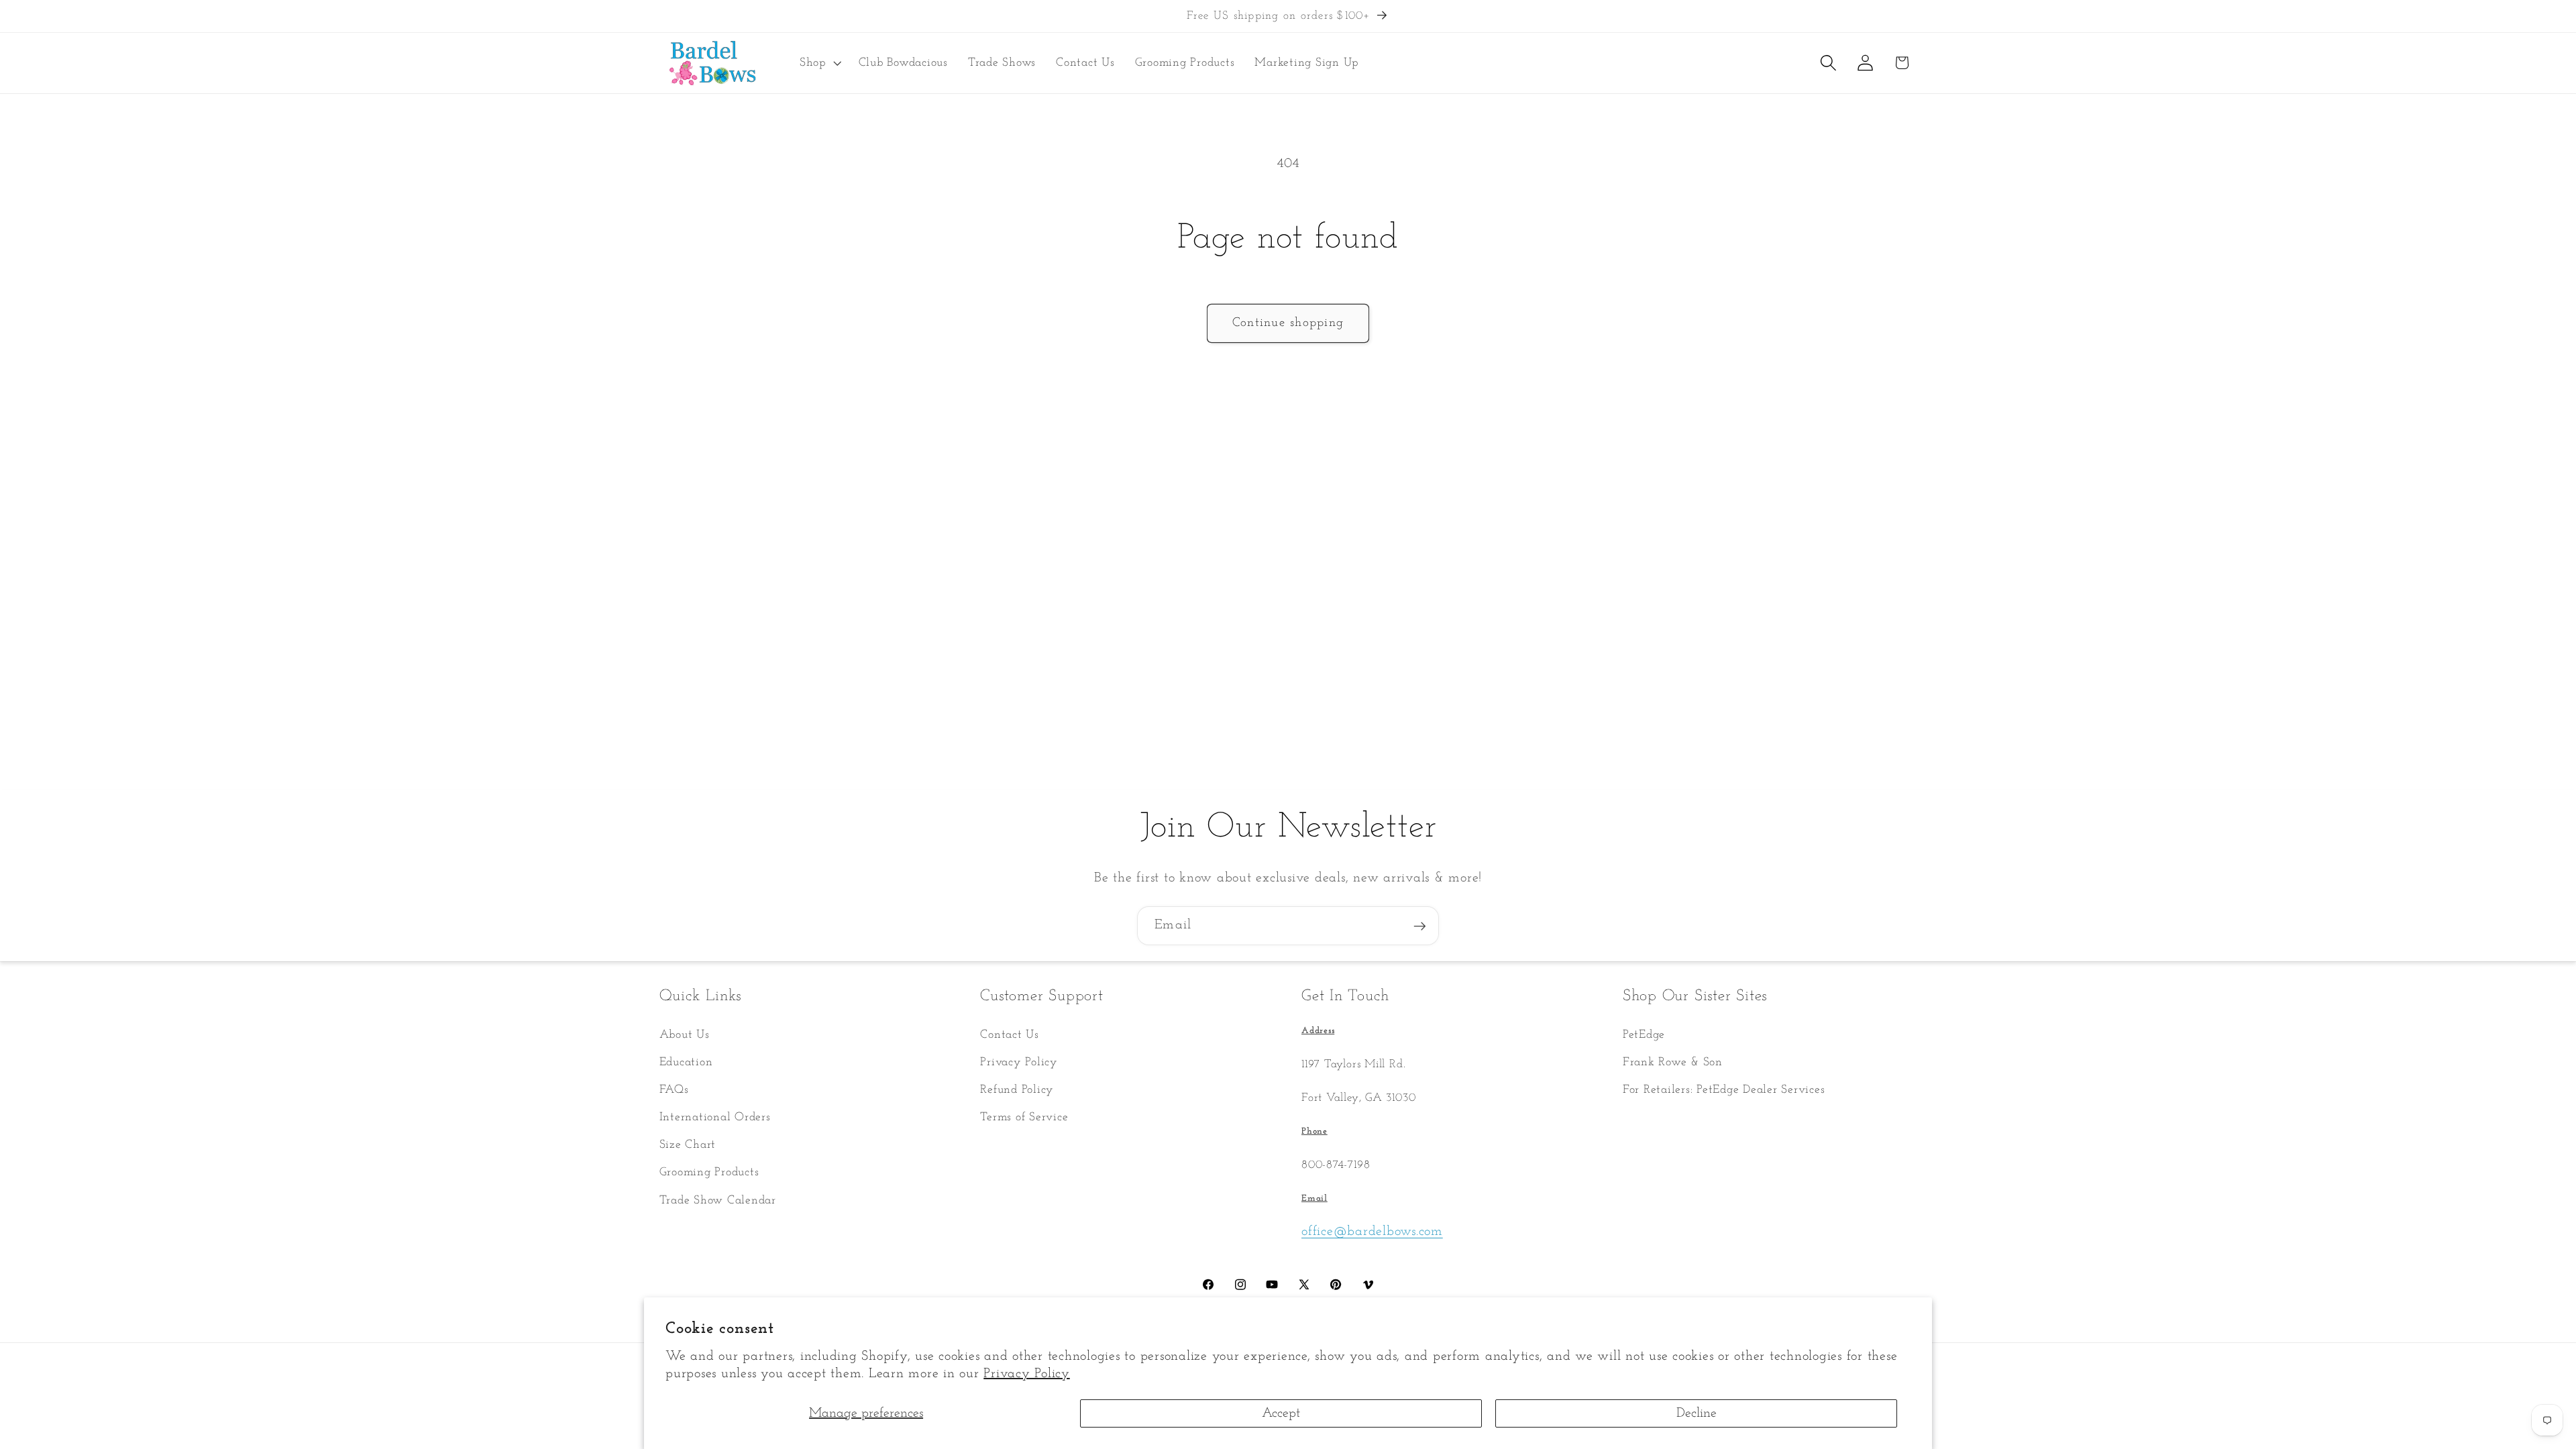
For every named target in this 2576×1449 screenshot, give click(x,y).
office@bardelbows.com (1372, 1232)
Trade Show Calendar (718, 1200)
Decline (1697, 1413)
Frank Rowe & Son (1673, 1062)
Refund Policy (1017, 1090)
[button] (819, 63)
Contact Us (1010, 1035)
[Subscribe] (1420, 926)
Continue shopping (1288, 323)
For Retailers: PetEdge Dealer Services (1724, 1090)
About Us (685, 1035)
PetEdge (1644, 1035)
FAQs (674, 1090)
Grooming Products (709, 1172)
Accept (1281, 1413)
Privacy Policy (1027, 1374)
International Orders (715, 1117)
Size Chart (688, 1145)
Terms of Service (1024, 1117)
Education (686, 1062)
